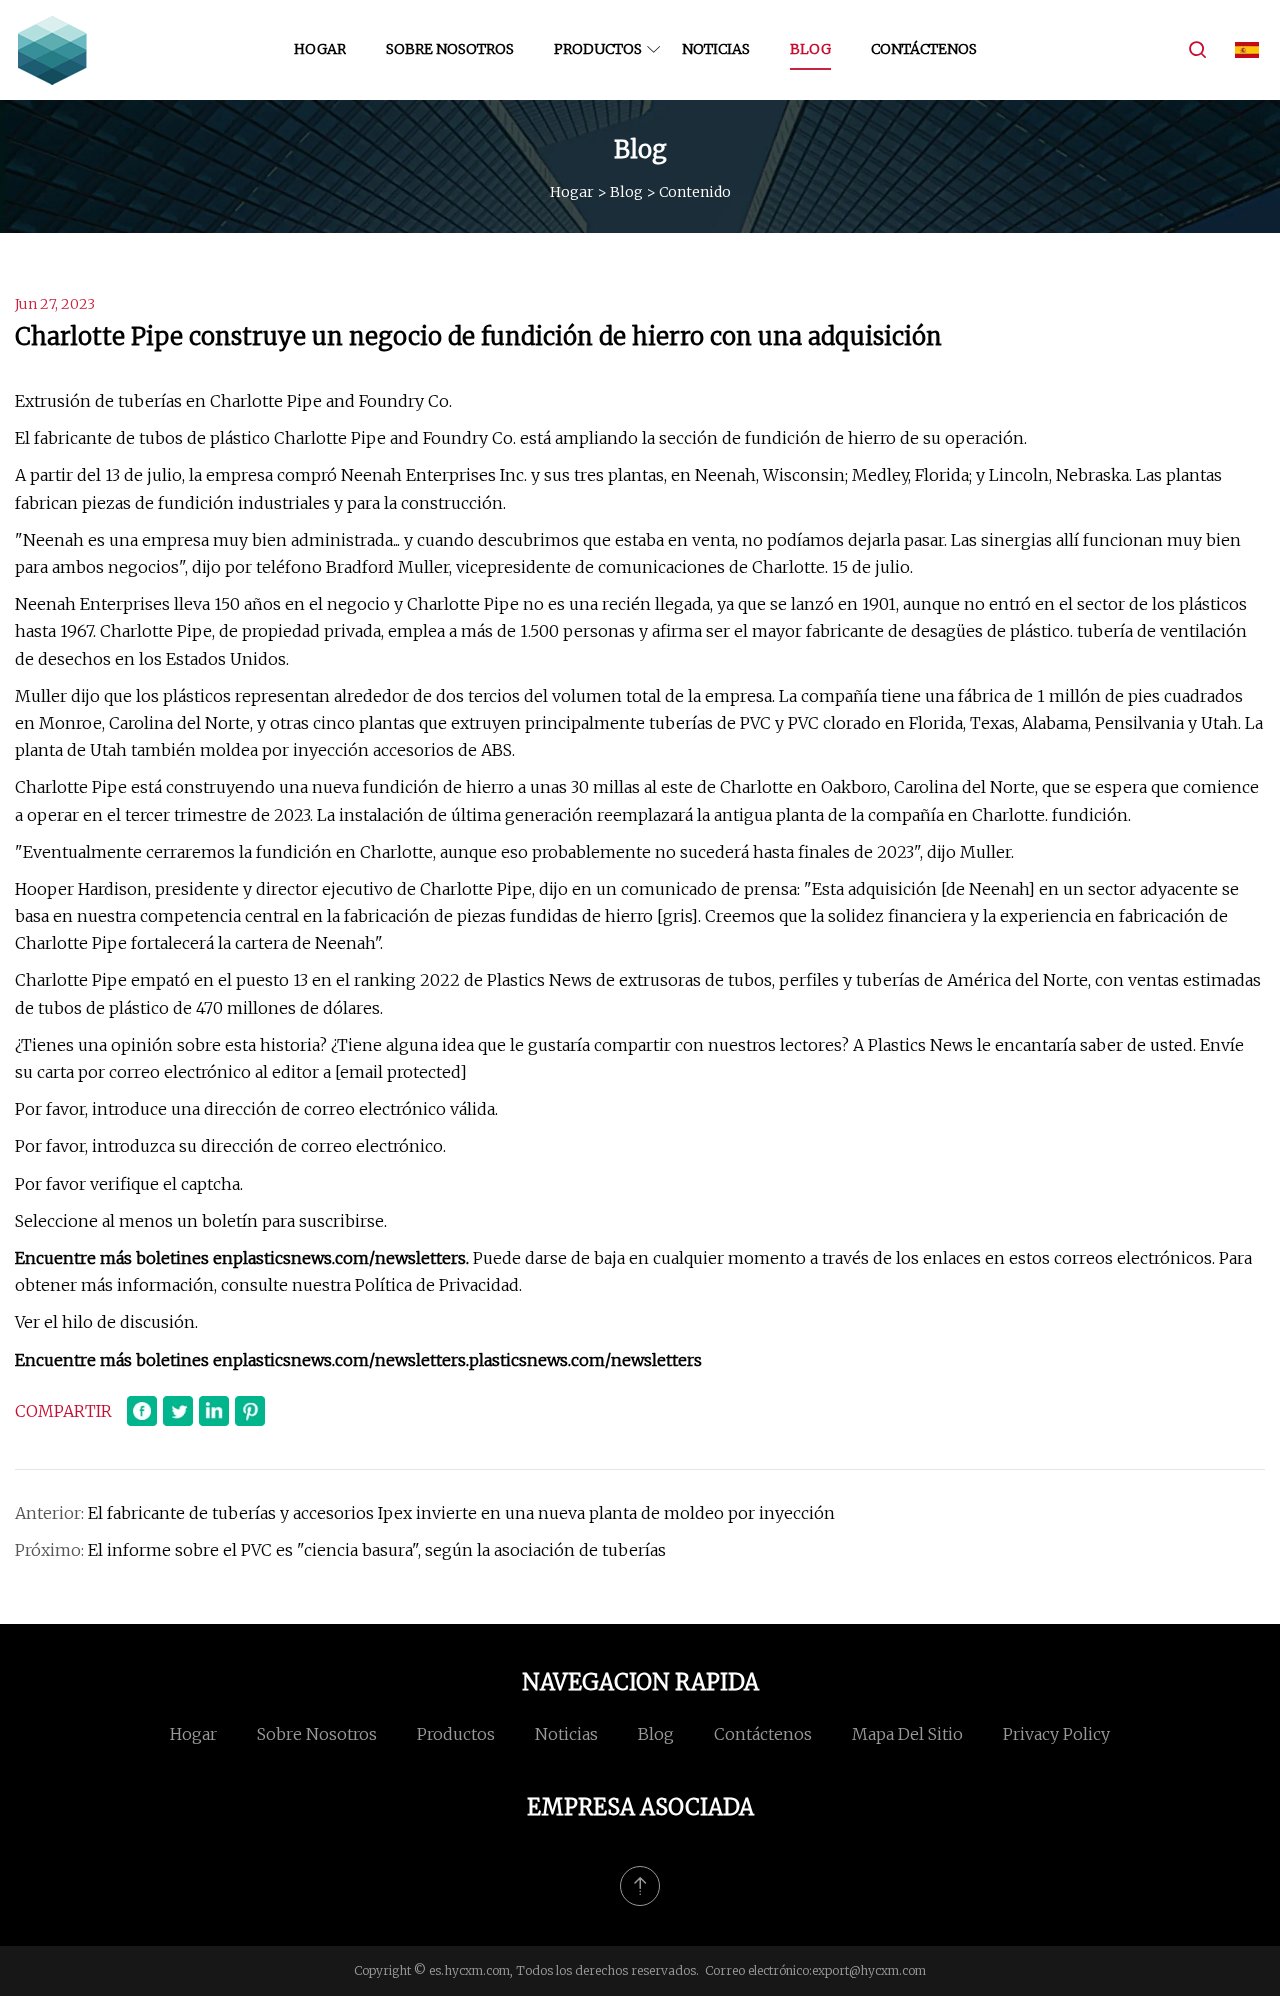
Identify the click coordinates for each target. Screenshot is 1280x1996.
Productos (598, 49)
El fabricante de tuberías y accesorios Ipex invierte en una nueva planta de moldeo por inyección (461, 1513)
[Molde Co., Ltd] (52, 50)
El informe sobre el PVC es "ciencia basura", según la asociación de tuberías (377, 1550)
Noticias (716, 49)
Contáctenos (924, 49)
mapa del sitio (907, 1734)
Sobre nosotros (450, 49)
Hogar (320, 49)
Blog (810, 49)
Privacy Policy (1056, 1734)
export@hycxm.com (869, 1970)
